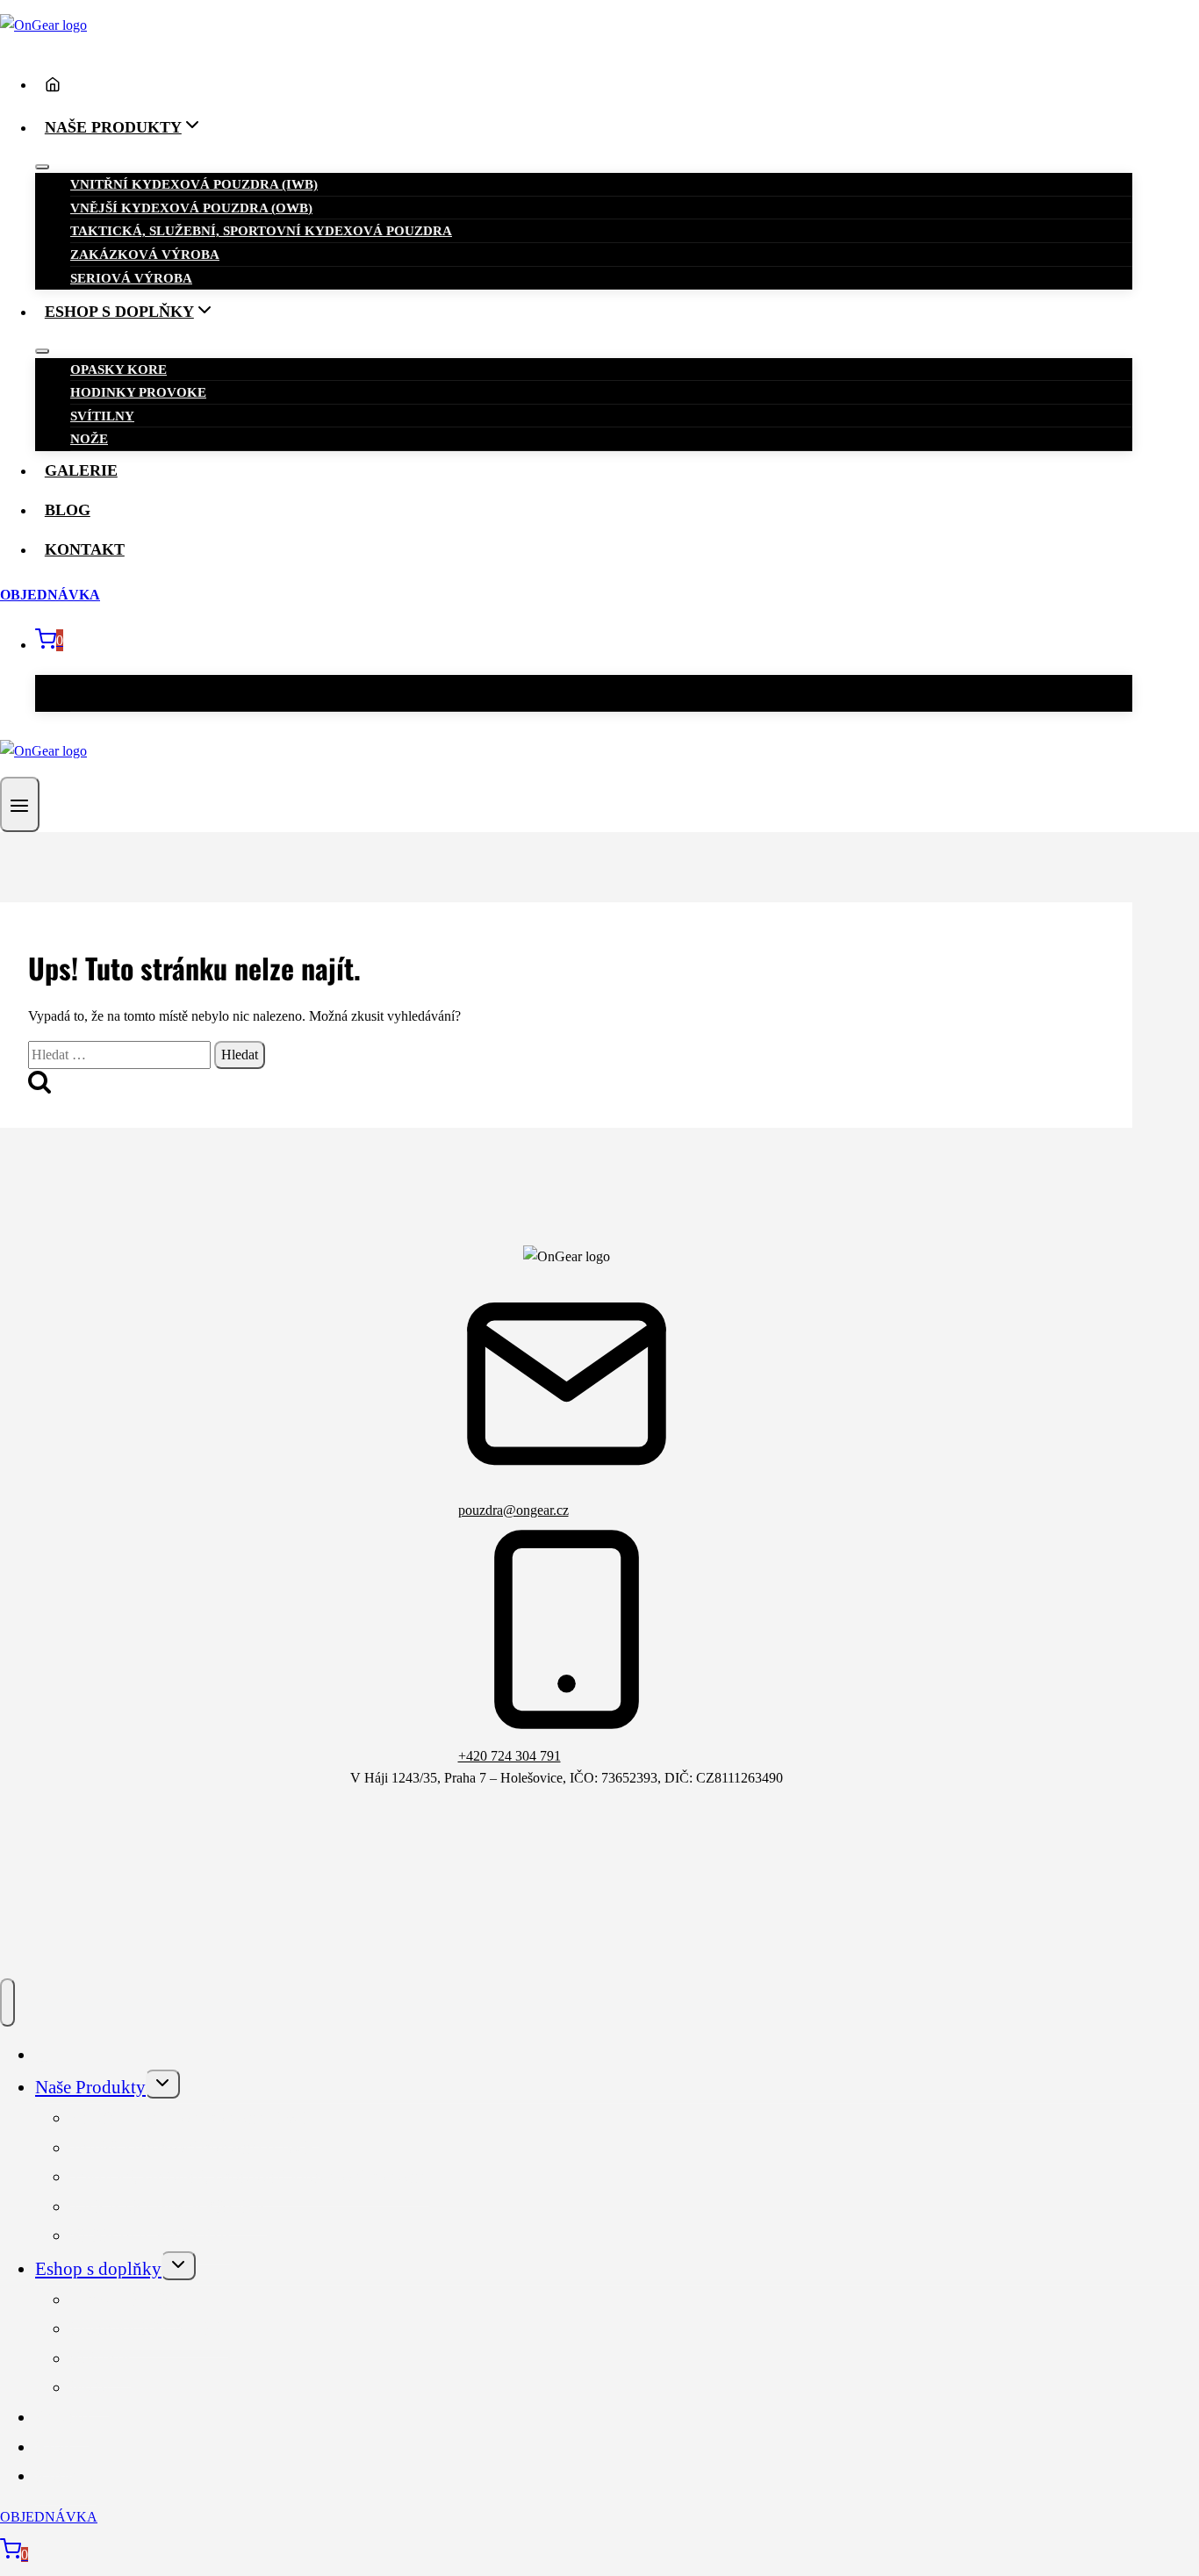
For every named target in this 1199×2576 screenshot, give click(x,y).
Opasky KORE (118, 370)
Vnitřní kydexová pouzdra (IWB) (194, 184)
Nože (89, 439)
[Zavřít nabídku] (7, 2002)
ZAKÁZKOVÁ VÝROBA (145, 255)
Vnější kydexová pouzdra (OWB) (191, 208)
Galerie (81, 470)
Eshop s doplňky (98, 2269)
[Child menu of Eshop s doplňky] (42, 351)
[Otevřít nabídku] (20, 804)
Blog (68, 510)
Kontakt (85, 549)
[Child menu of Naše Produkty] (42, 167)
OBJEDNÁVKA (50, 595)
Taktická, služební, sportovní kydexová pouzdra (261, 231)
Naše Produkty (90, 2087)
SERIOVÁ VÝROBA (131, 278)
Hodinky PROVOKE (138, 392)
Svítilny (102, 416)
